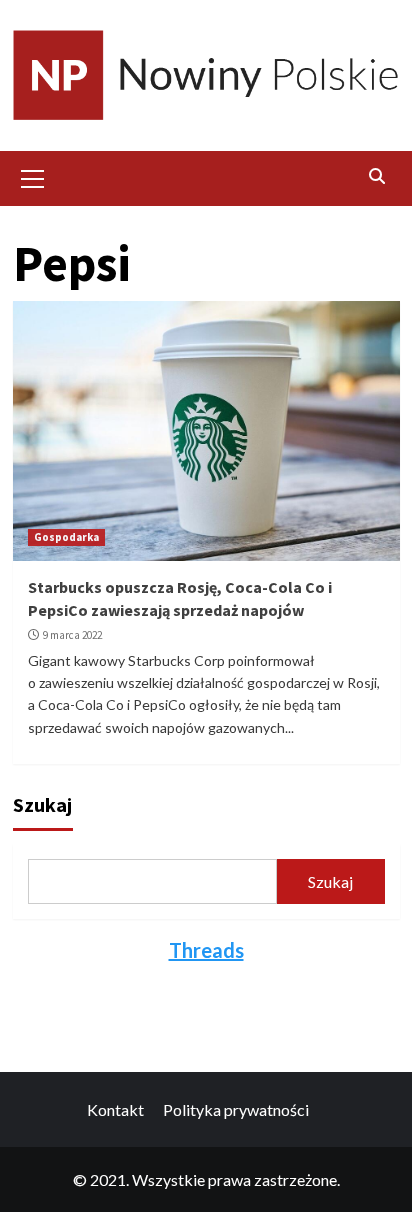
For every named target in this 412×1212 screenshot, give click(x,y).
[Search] (377, 176)
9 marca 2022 (72, 635)
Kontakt (115, 1109)
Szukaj (42, 804)
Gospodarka (66, 537)
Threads (206, 950)
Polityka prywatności (236, 1109)
